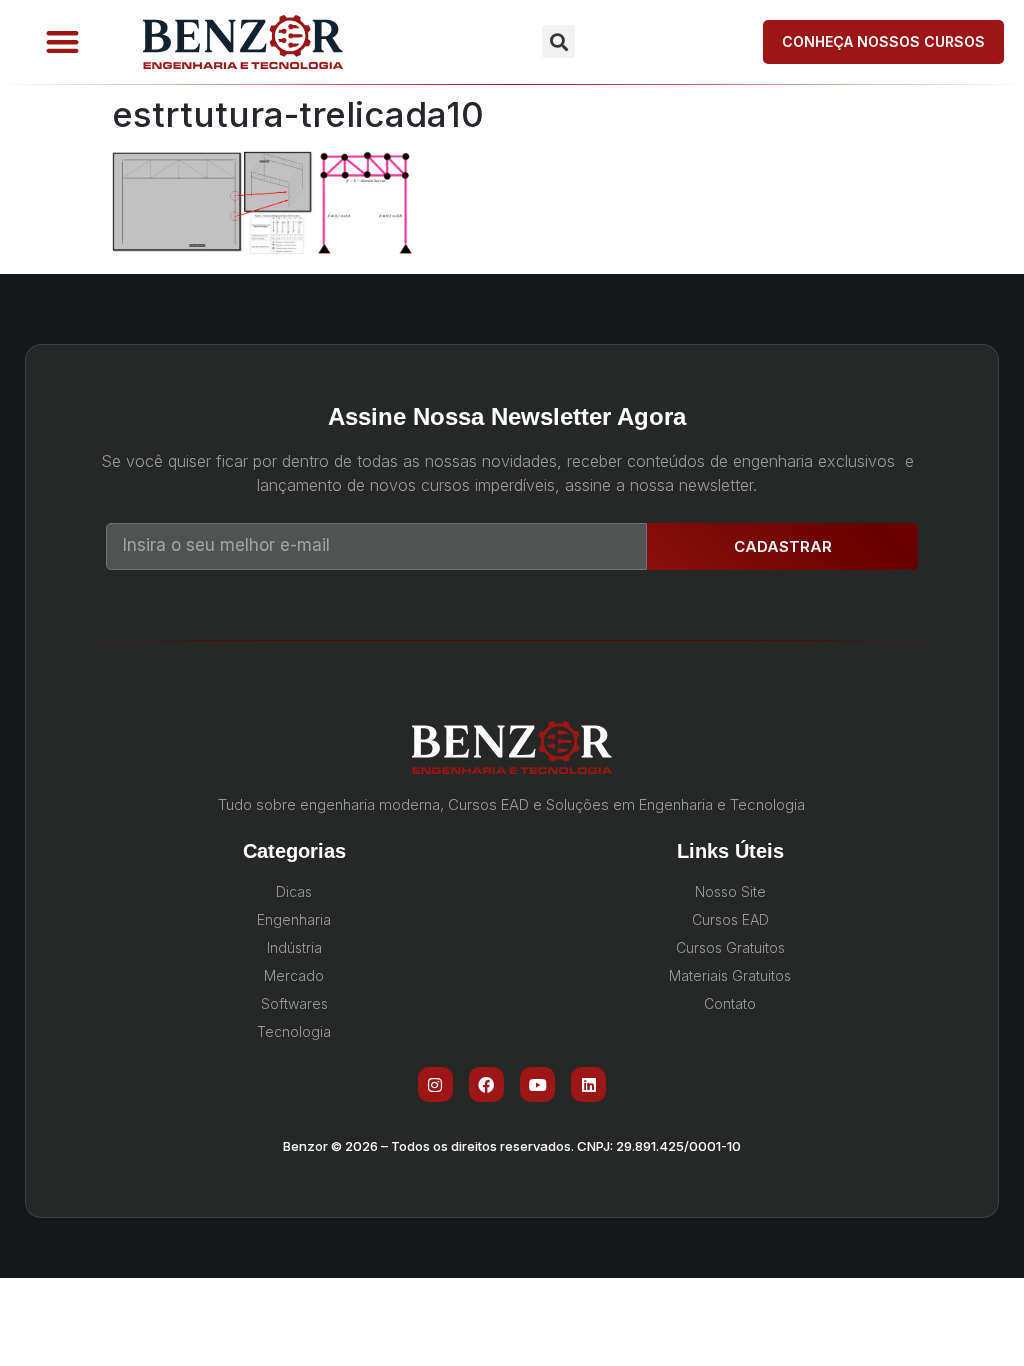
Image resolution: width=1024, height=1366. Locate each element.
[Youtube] (537, 1084)
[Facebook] (486, 1084)
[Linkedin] (588, 1084)
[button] (62, 42)
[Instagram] (435, 1084)
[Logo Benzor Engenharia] (243, 42)
